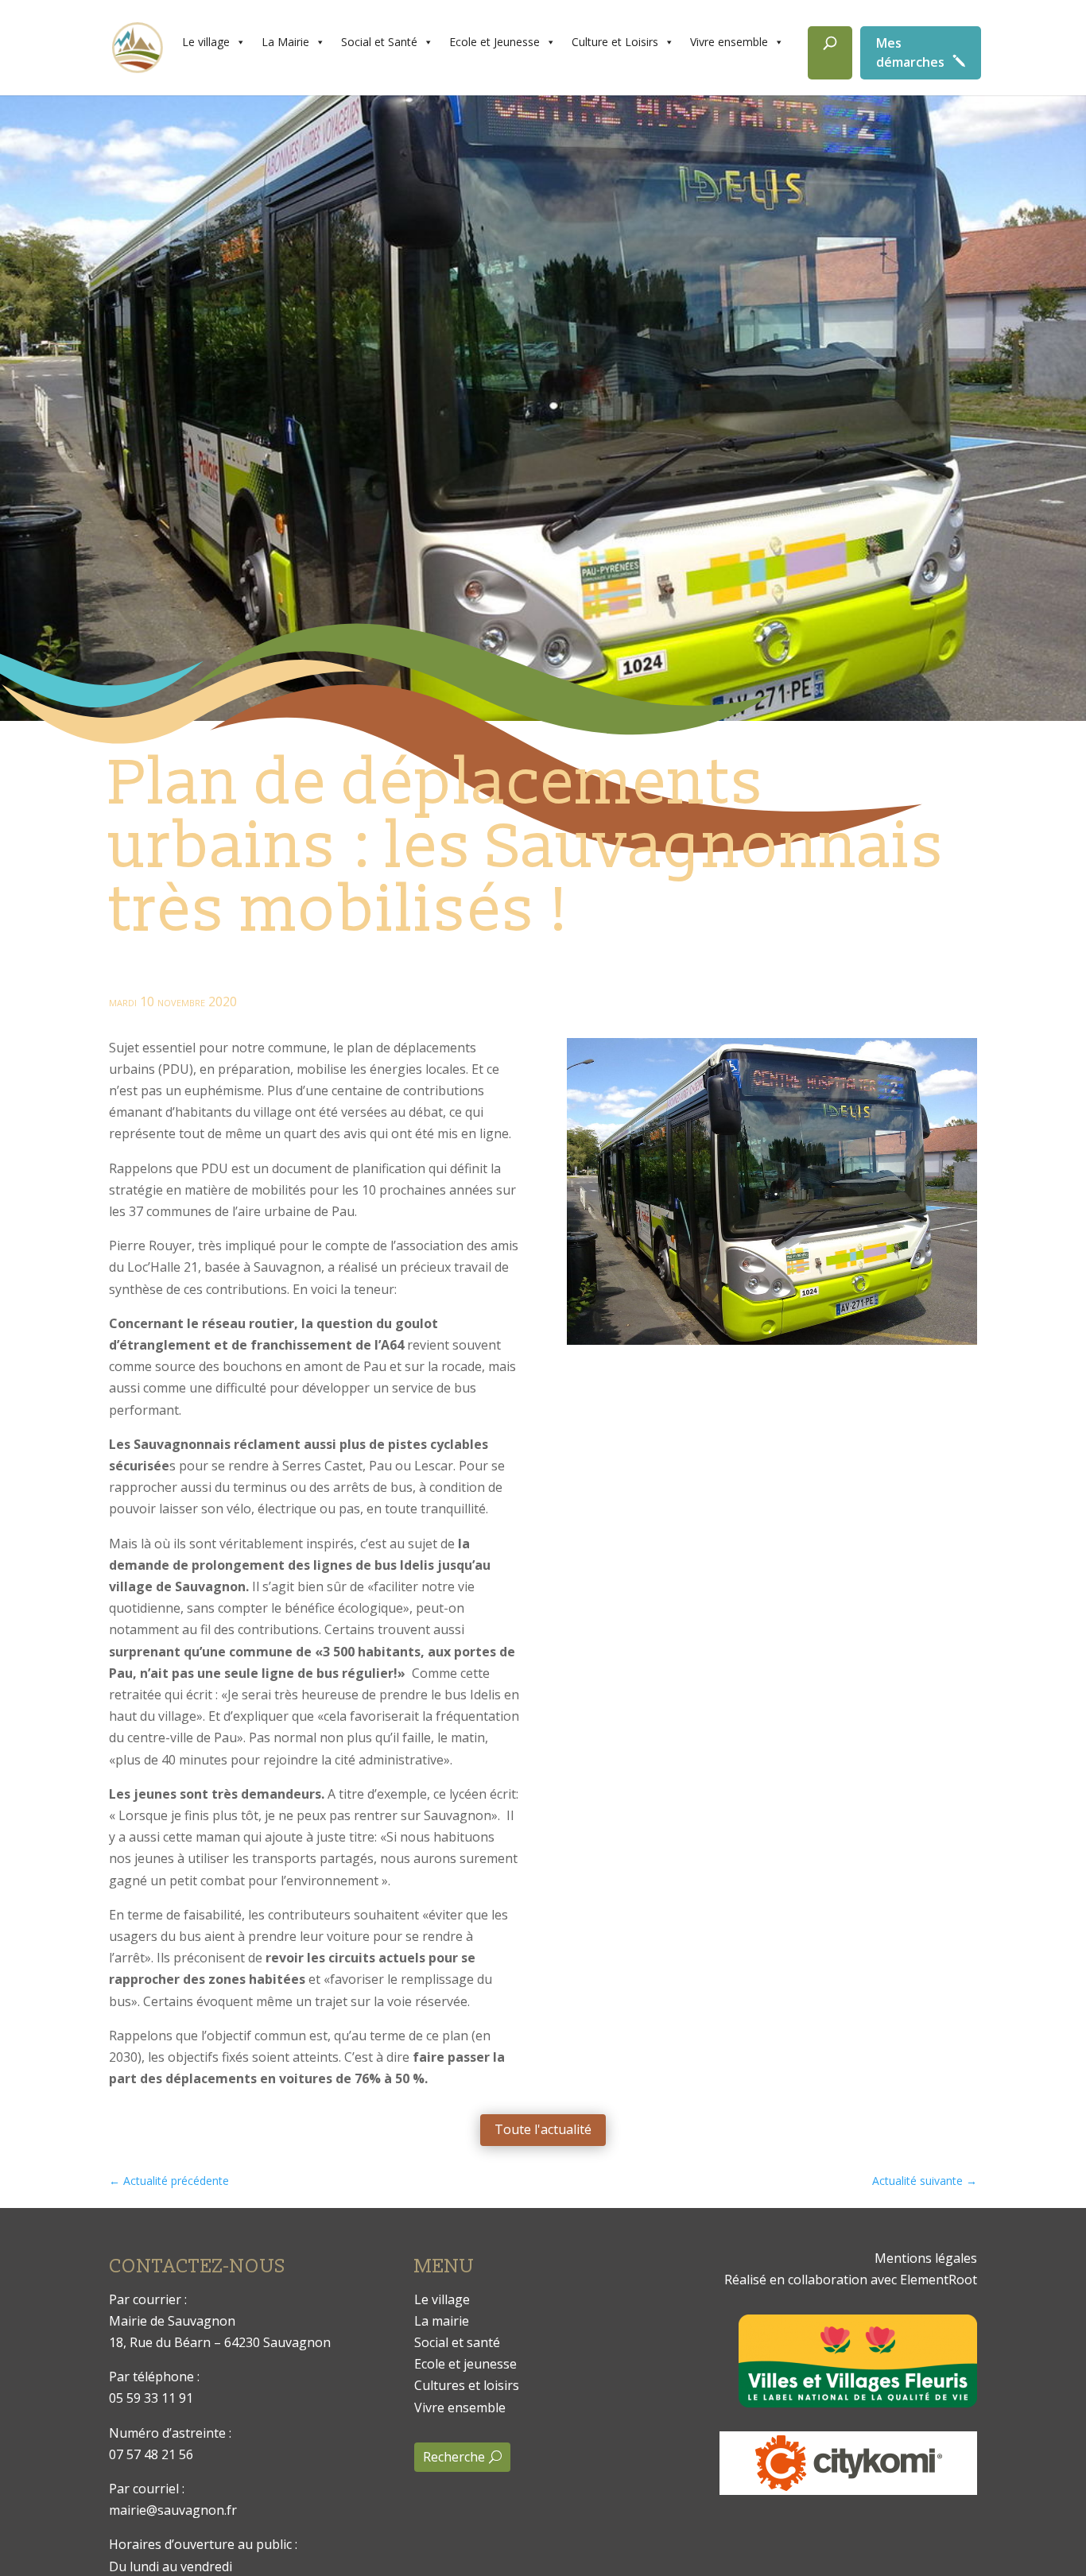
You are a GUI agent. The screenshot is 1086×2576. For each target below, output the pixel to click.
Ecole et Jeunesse (495, 42)
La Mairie (285, 42)
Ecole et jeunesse (465, 2364)
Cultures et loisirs (467, 2385)
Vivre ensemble (729, 42)
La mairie (442, 2321)
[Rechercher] (830, 53)
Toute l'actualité (543, 2129)
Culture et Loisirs (615, 42)
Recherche (454, 2457)
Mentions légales (926, 2258)
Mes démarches (910, 52)
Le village (206, 42)
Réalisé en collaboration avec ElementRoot (851, 2280)
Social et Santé (379, 42)
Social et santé (457, 2342)
